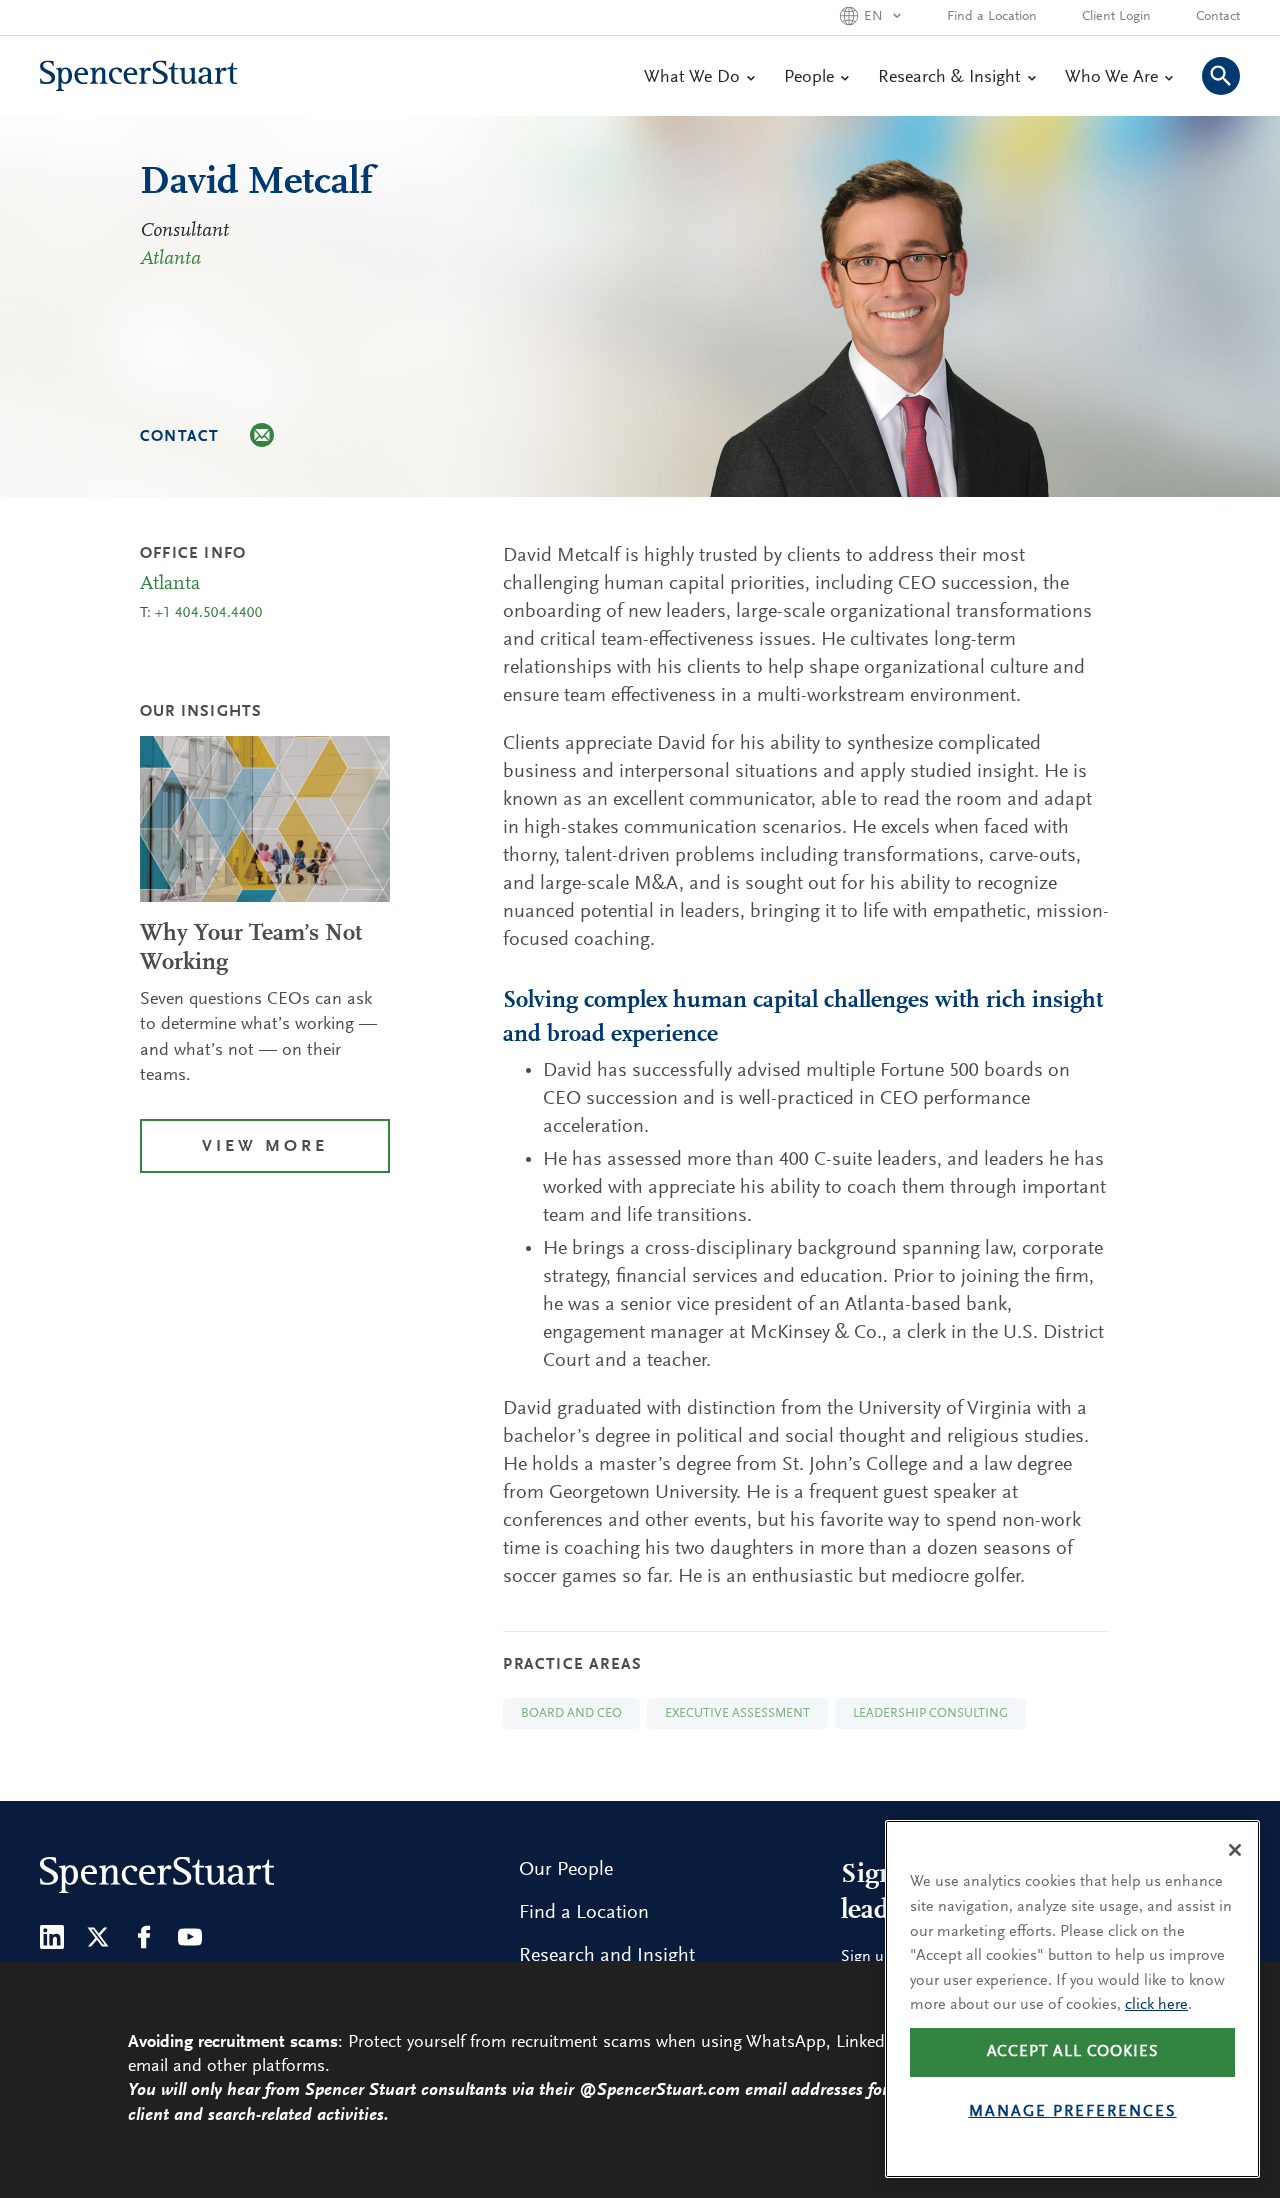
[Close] (1235, 1850)
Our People (566, 1870)
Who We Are (1111, 78)
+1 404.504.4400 (209, 613)
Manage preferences (1073, 2112)
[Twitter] (98, 1937)
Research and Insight (607, 1956)
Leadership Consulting (930, 1713)
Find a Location (992, 17)
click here (1156, 2005)
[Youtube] (190, 1937)
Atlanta (170, 259)
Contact (1218, 17)
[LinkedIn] (52, 1937)
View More (265, 1147)
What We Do (692, 78)
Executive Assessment (737, 1713)
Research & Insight (949, 78)
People (809, 78)
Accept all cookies (1073, 2052)
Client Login (1116, 17)
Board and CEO (571, 1713)
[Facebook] (144, 1937)
